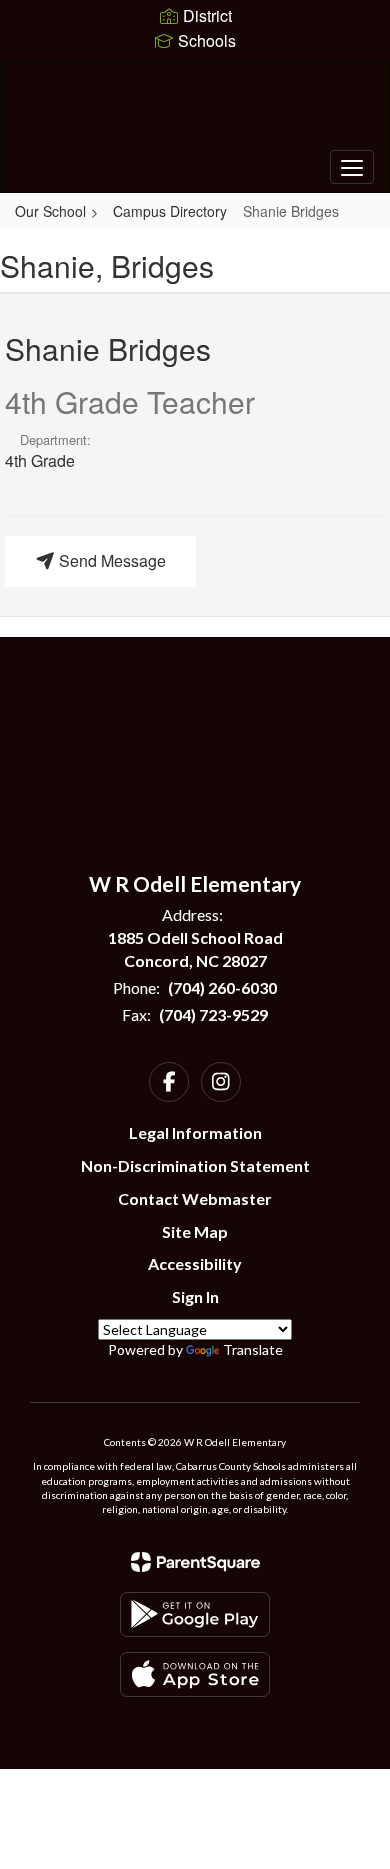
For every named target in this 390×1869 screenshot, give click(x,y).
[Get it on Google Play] (195, 1614)
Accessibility (195, 1263)
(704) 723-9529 (213, 1014)
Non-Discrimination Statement (195, 1165)
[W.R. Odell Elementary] (195, 113)
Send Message (110, 560)
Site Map (195, 1231)
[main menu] (352, 167)
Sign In (195, 1296)
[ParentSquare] (195, 1562)
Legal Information (195, 1132)
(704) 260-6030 (222, 987)
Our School (50, 211)
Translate (253, 1349)
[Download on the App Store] (195, 1674)
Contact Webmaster (195, 1198)
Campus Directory (170, 211)
